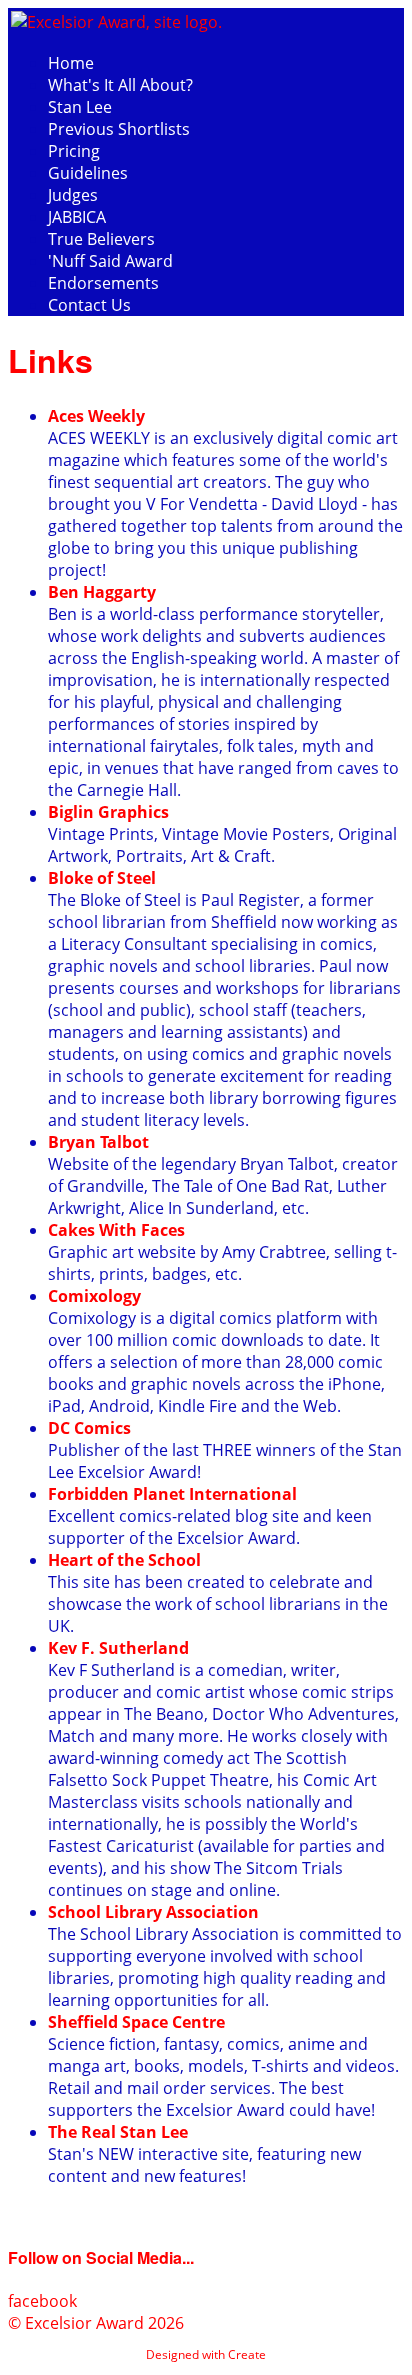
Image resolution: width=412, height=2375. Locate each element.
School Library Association (153, 1912)
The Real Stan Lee (118, 2132)
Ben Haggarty (102, 592)
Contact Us (89, 305)
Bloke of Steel (102, 878)
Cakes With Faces (116, 1230)
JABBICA (77, 217)
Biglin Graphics (108, 812)
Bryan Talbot (98, 1142)
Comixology (94, 1296)
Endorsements (103, 283)
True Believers (101, 239)
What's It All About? (120, 85)
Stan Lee (80, 107)
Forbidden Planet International (172, 1494)
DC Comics (89, 1428)
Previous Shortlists (119, 129)
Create (247, 2354)
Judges (73, 195)
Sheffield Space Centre (136, 2022)
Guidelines (88, 173)
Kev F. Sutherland (118, 1648)
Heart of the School (124, 1560)
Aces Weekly (96, 416)
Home (71, 63)
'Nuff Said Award (110, 261)
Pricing (74, 151)
